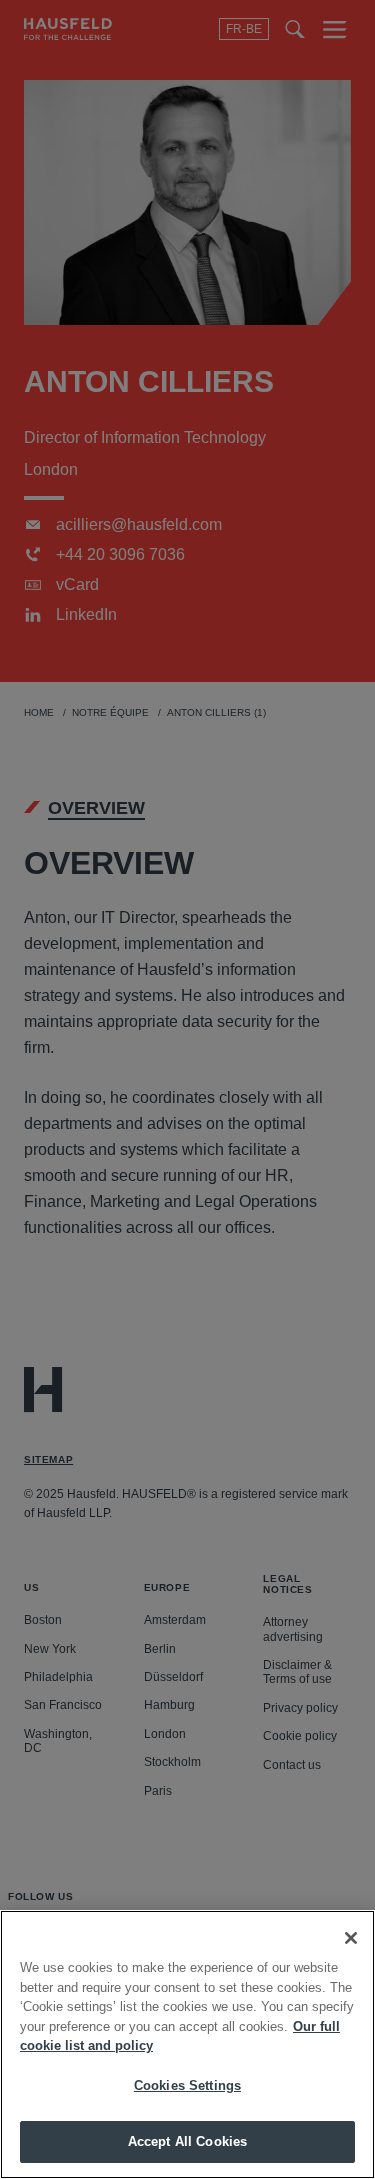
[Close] (351, 1938)
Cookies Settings (187, 2085)
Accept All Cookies (187, 2141)
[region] (187, 2044)
